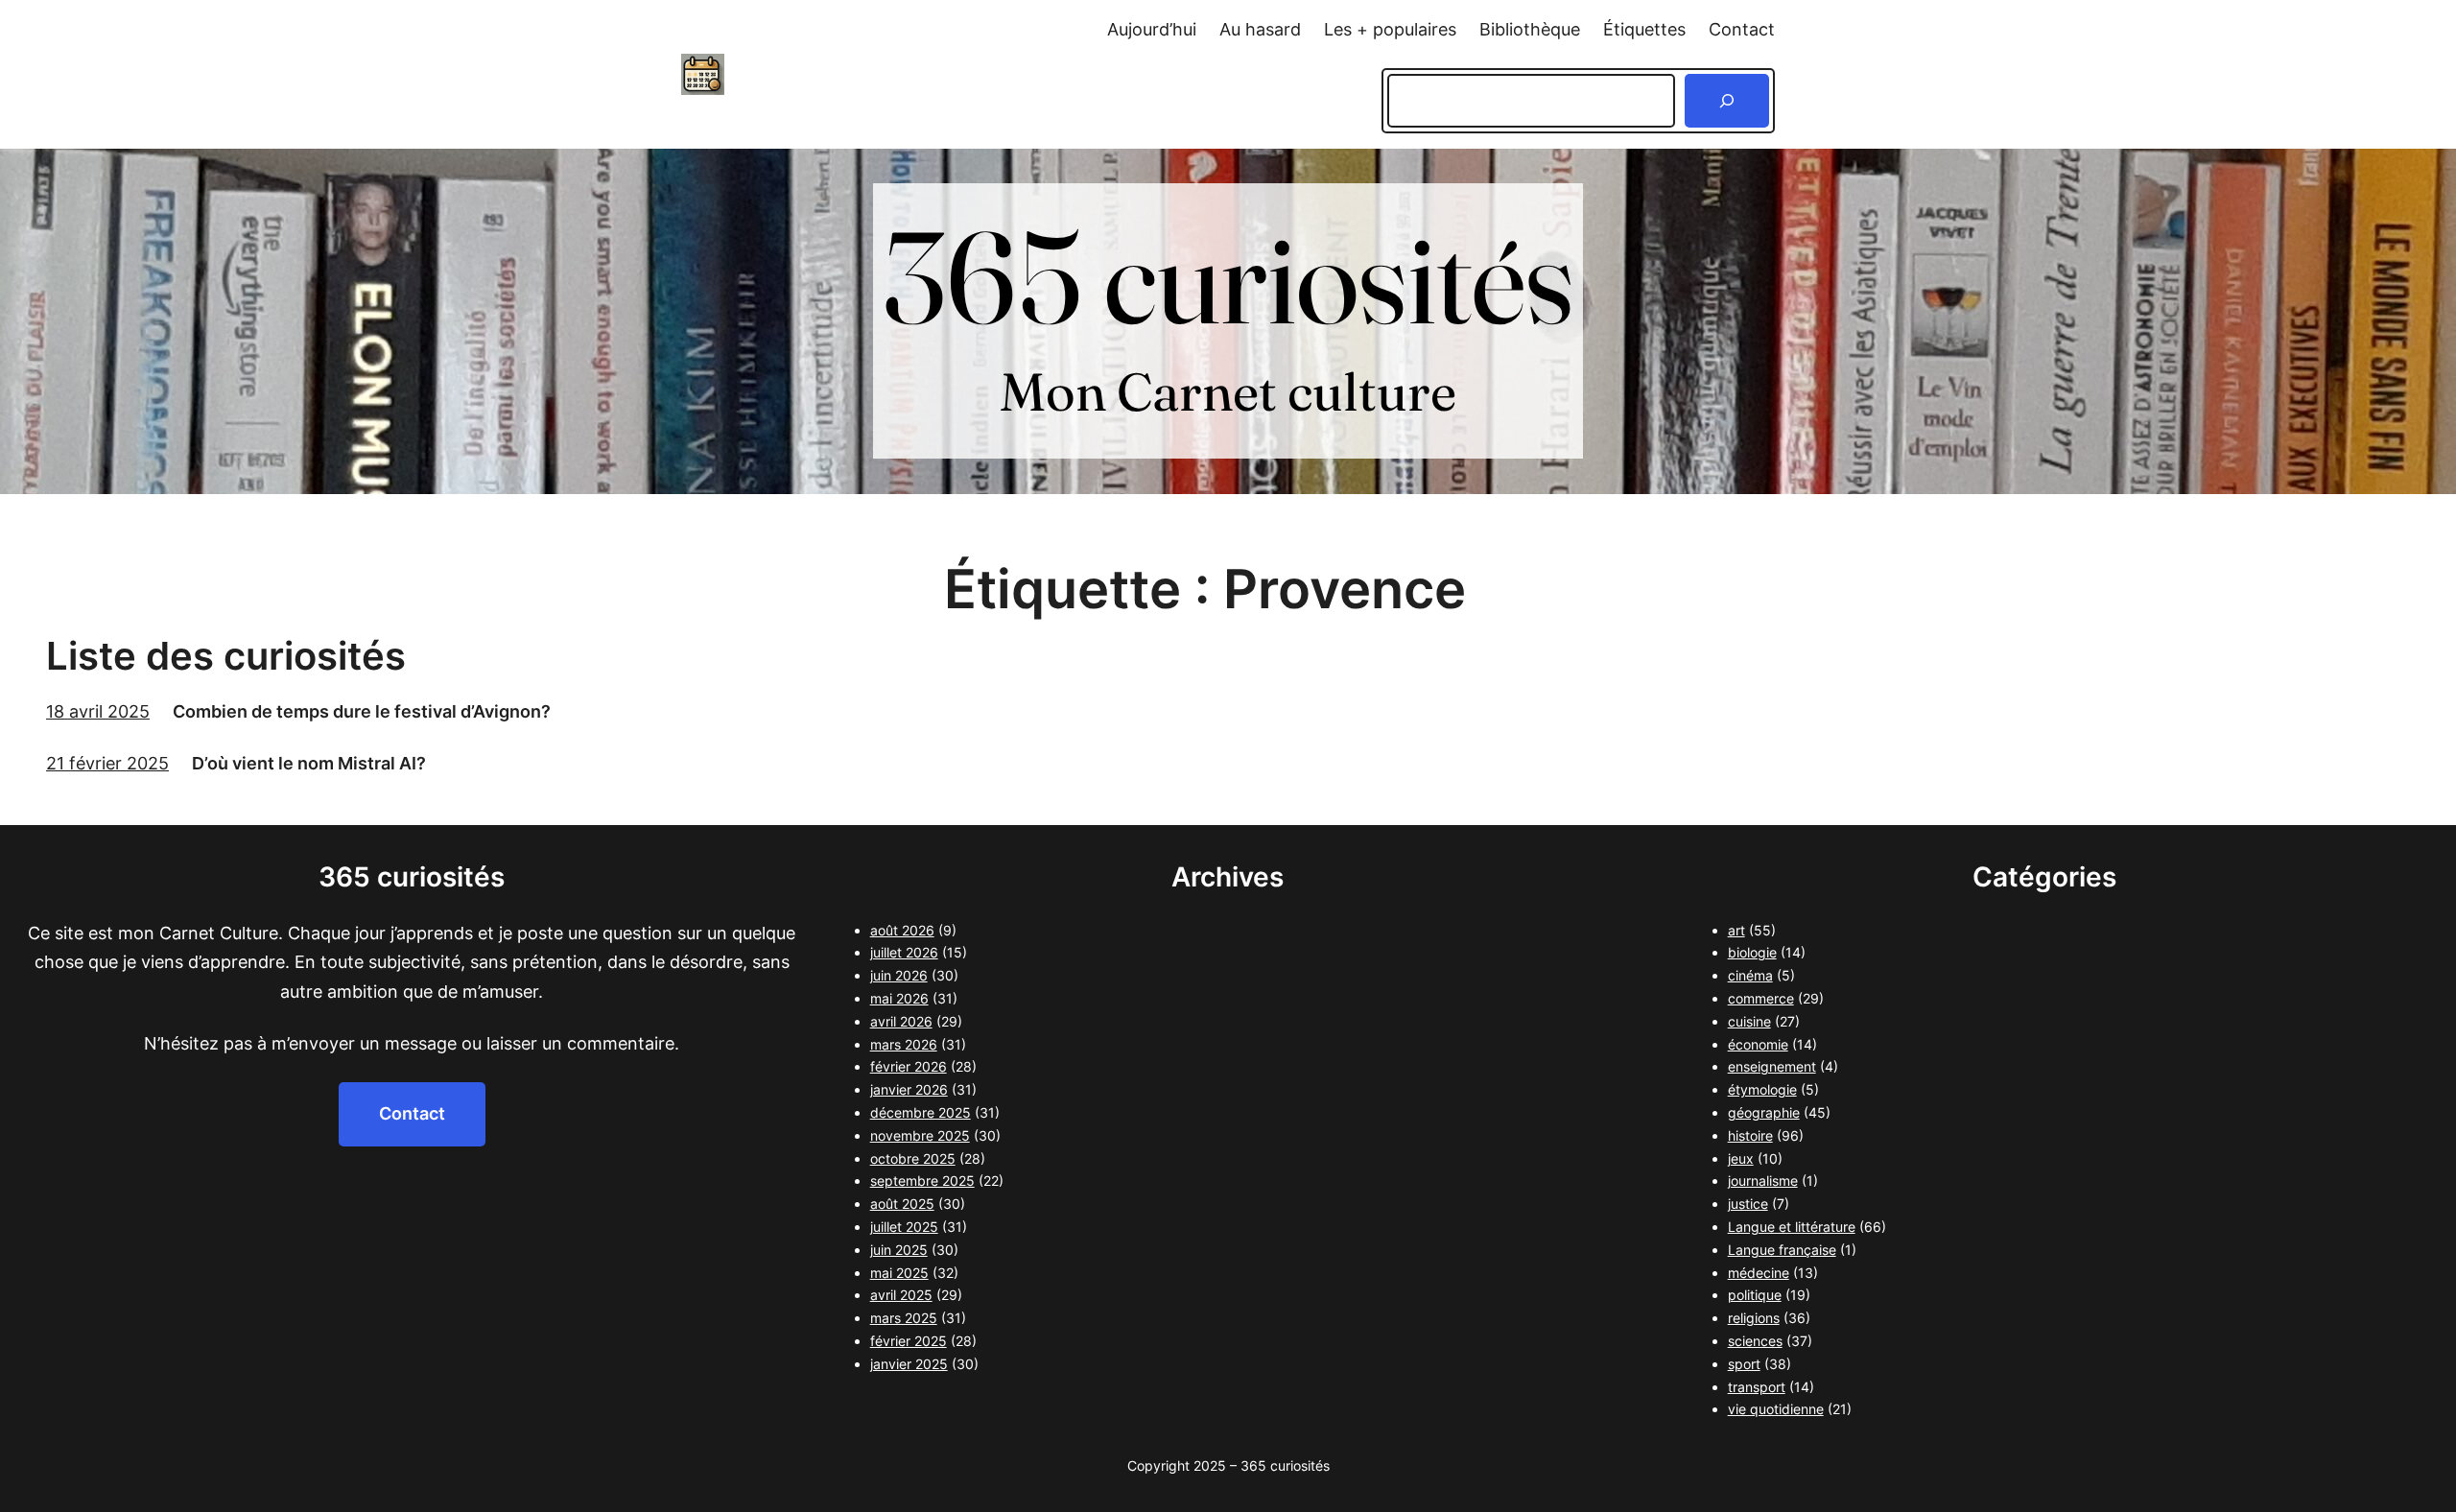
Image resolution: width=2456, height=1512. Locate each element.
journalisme (1763, 1181)
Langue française (1782, 1250)
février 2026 (909, 1066)
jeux (1741, 1158)
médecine (1759, 1273)
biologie (1752, 952)
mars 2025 (904, 1318)
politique (1755, 1295)
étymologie (1762, 1089)
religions (1754, 1318)
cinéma (1750, 975)
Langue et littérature (1792, 1227)
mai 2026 (899, 998)
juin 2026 (899, 975)
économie (1758, 1044)
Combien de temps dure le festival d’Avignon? (362, 711)
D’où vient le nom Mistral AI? (309, 763)
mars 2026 (904, 1044)
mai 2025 (899, 1273)
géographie (1764, 1112)
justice (1748, 1204)
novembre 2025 (920, 1135)
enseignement (1772, 1066)
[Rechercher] (1727, 101)
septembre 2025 (922, 1181)
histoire (1750, 1135)
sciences (1755, 1341)
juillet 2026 (904, 952)
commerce (1761, 998)
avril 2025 (901, 1295)
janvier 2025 (909, 1364)
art (1736, 930)
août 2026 (902, 930)
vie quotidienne (1776, 1409)
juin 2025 (899, 1250)
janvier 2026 (909, 1089)
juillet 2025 (904, 1227)
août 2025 (902, 1204)
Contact (412, 1113)
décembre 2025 (921, 1112)
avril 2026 (901, 1021)
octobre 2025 (913, 1158)
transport (1757, 1387)
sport (1744, 1364)
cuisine (1749, 1021)
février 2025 (909, 1341)
